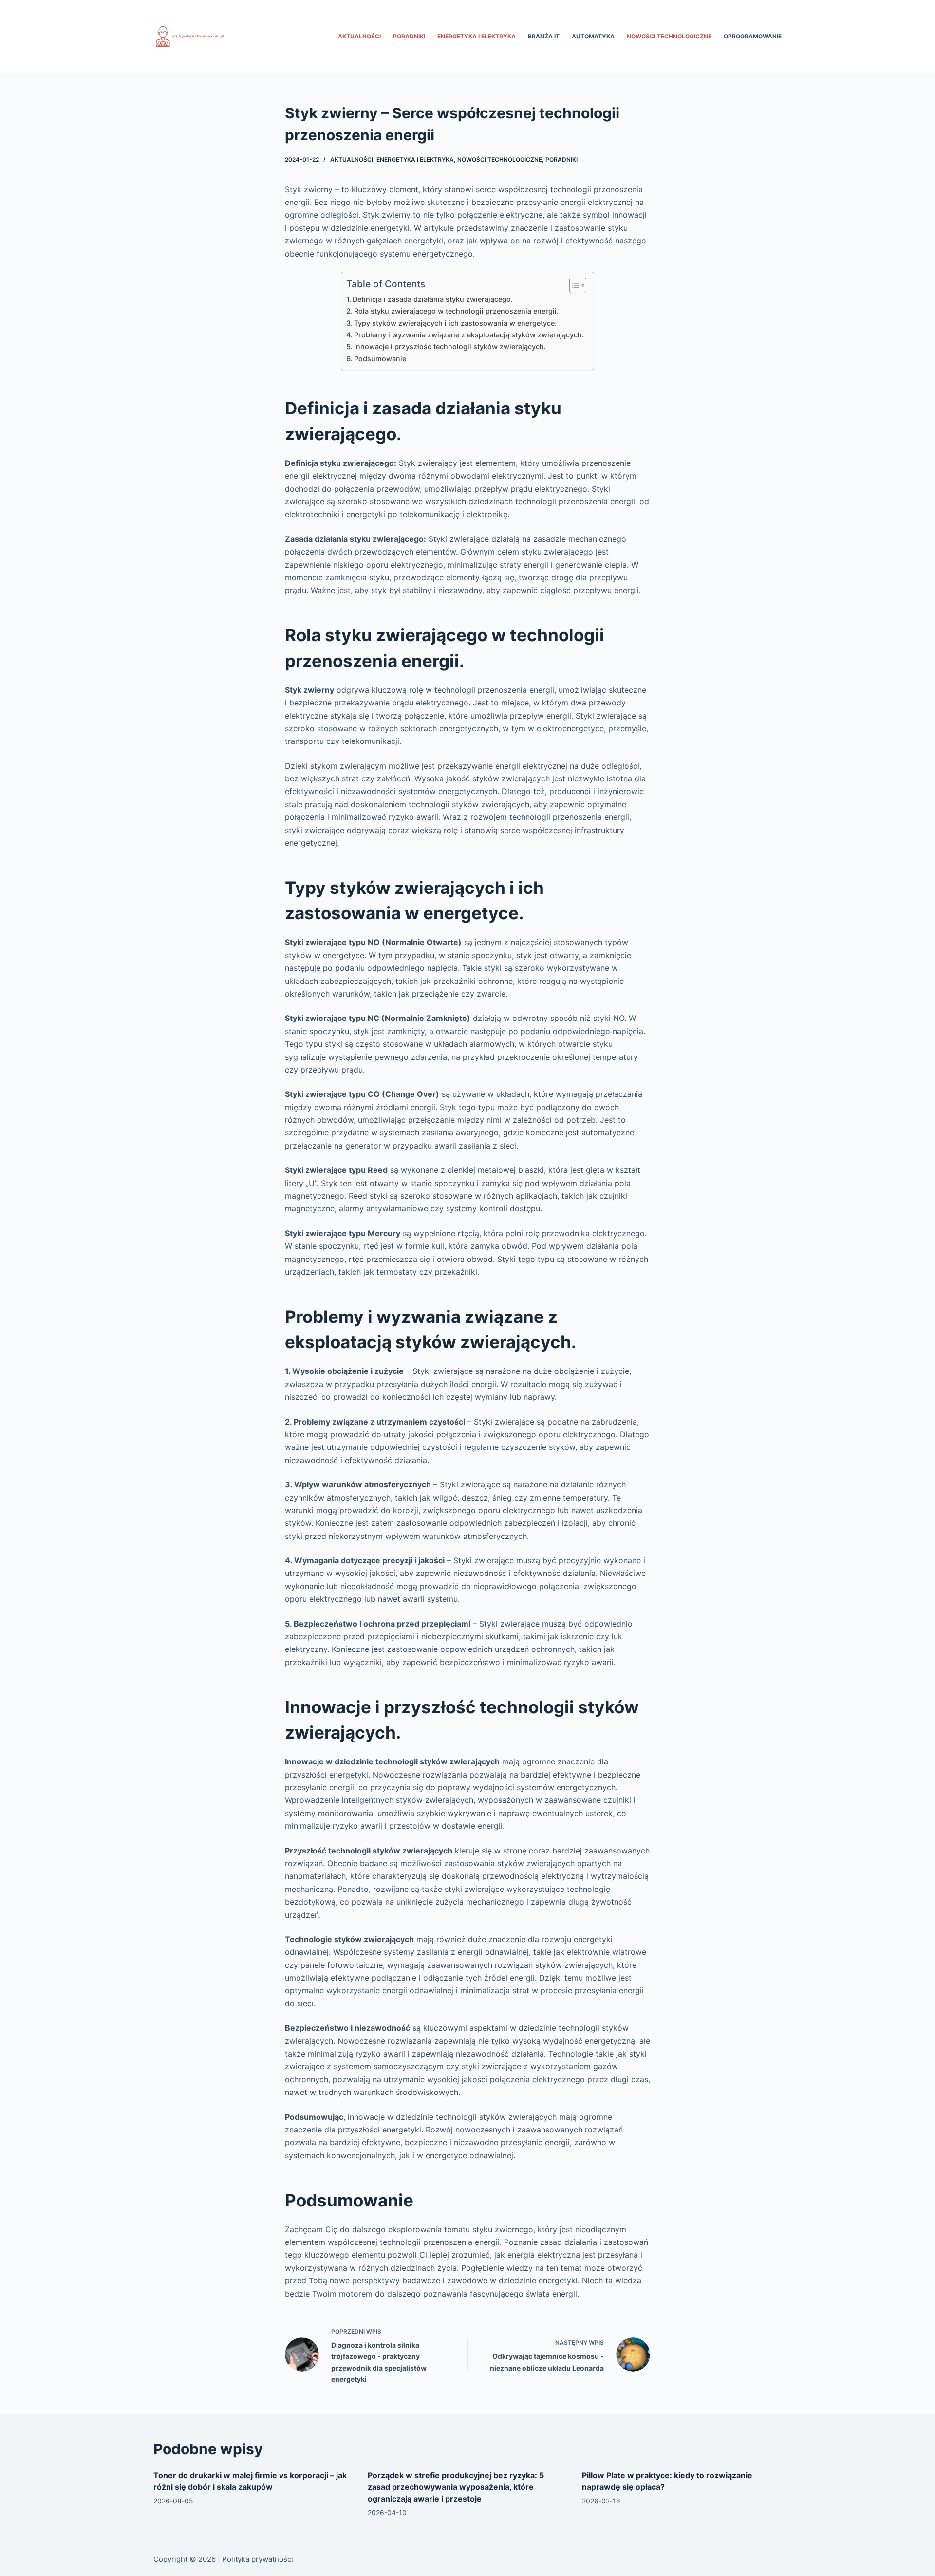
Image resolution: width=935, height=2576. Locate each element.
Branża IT (544, 36)
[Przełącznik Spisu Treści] (573, 285)
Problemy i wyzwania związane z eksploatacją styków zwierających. (469, 335)
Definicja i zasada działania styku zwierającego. (433, 299)
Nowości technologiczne (669, 36)
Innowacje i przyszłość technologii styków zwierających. (450, 346)
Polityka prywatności (258, 2559)
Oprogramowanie (753, 36)
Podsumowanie (380, 359)
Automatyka (593, 36)
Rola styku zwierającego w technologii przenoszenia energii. (456, 311)
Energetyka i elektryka (477, 36)
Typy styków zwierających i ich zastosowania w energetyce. (455, 323)
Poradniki (409, 36)
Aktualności (359, 36)
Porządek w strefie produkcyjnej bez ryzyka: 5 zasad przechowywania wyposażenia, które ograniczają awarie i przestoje (456, 2487)
